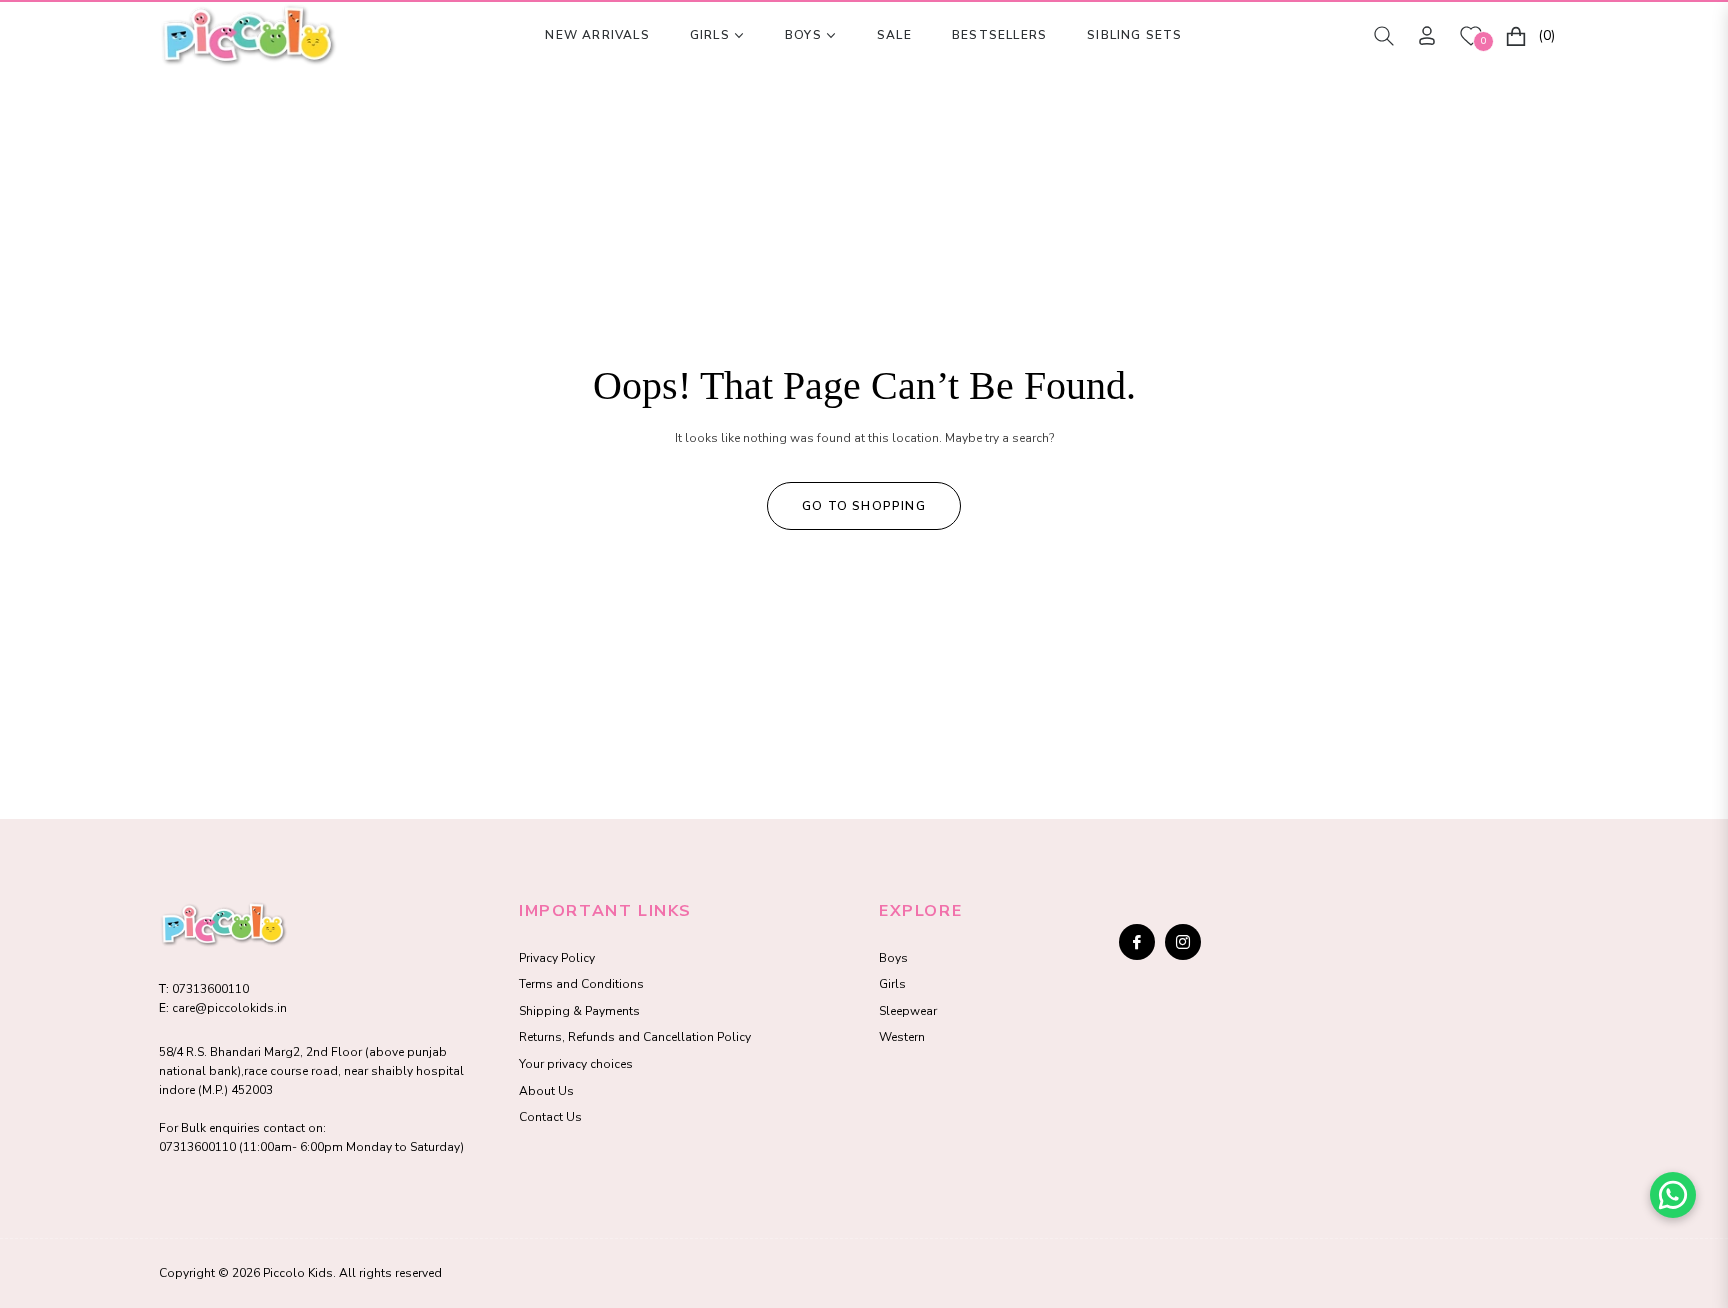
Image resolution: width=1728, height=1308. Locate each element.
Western (902, 1037)
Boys (893, 958)
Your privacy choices (576, 1064)
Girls (892, 984)
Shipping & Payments (579, 1011)
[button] (1384, 36)
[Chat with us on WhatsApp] (1673, 1195)
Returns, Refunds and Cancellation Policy (635, 1037)
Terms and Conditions (581, 984)
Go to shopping (864, 506)
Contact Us (550, 1117)
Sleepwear (908, 1011)
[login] (1427, 35)
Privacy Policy (557, 958)
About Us (546, 1091)
